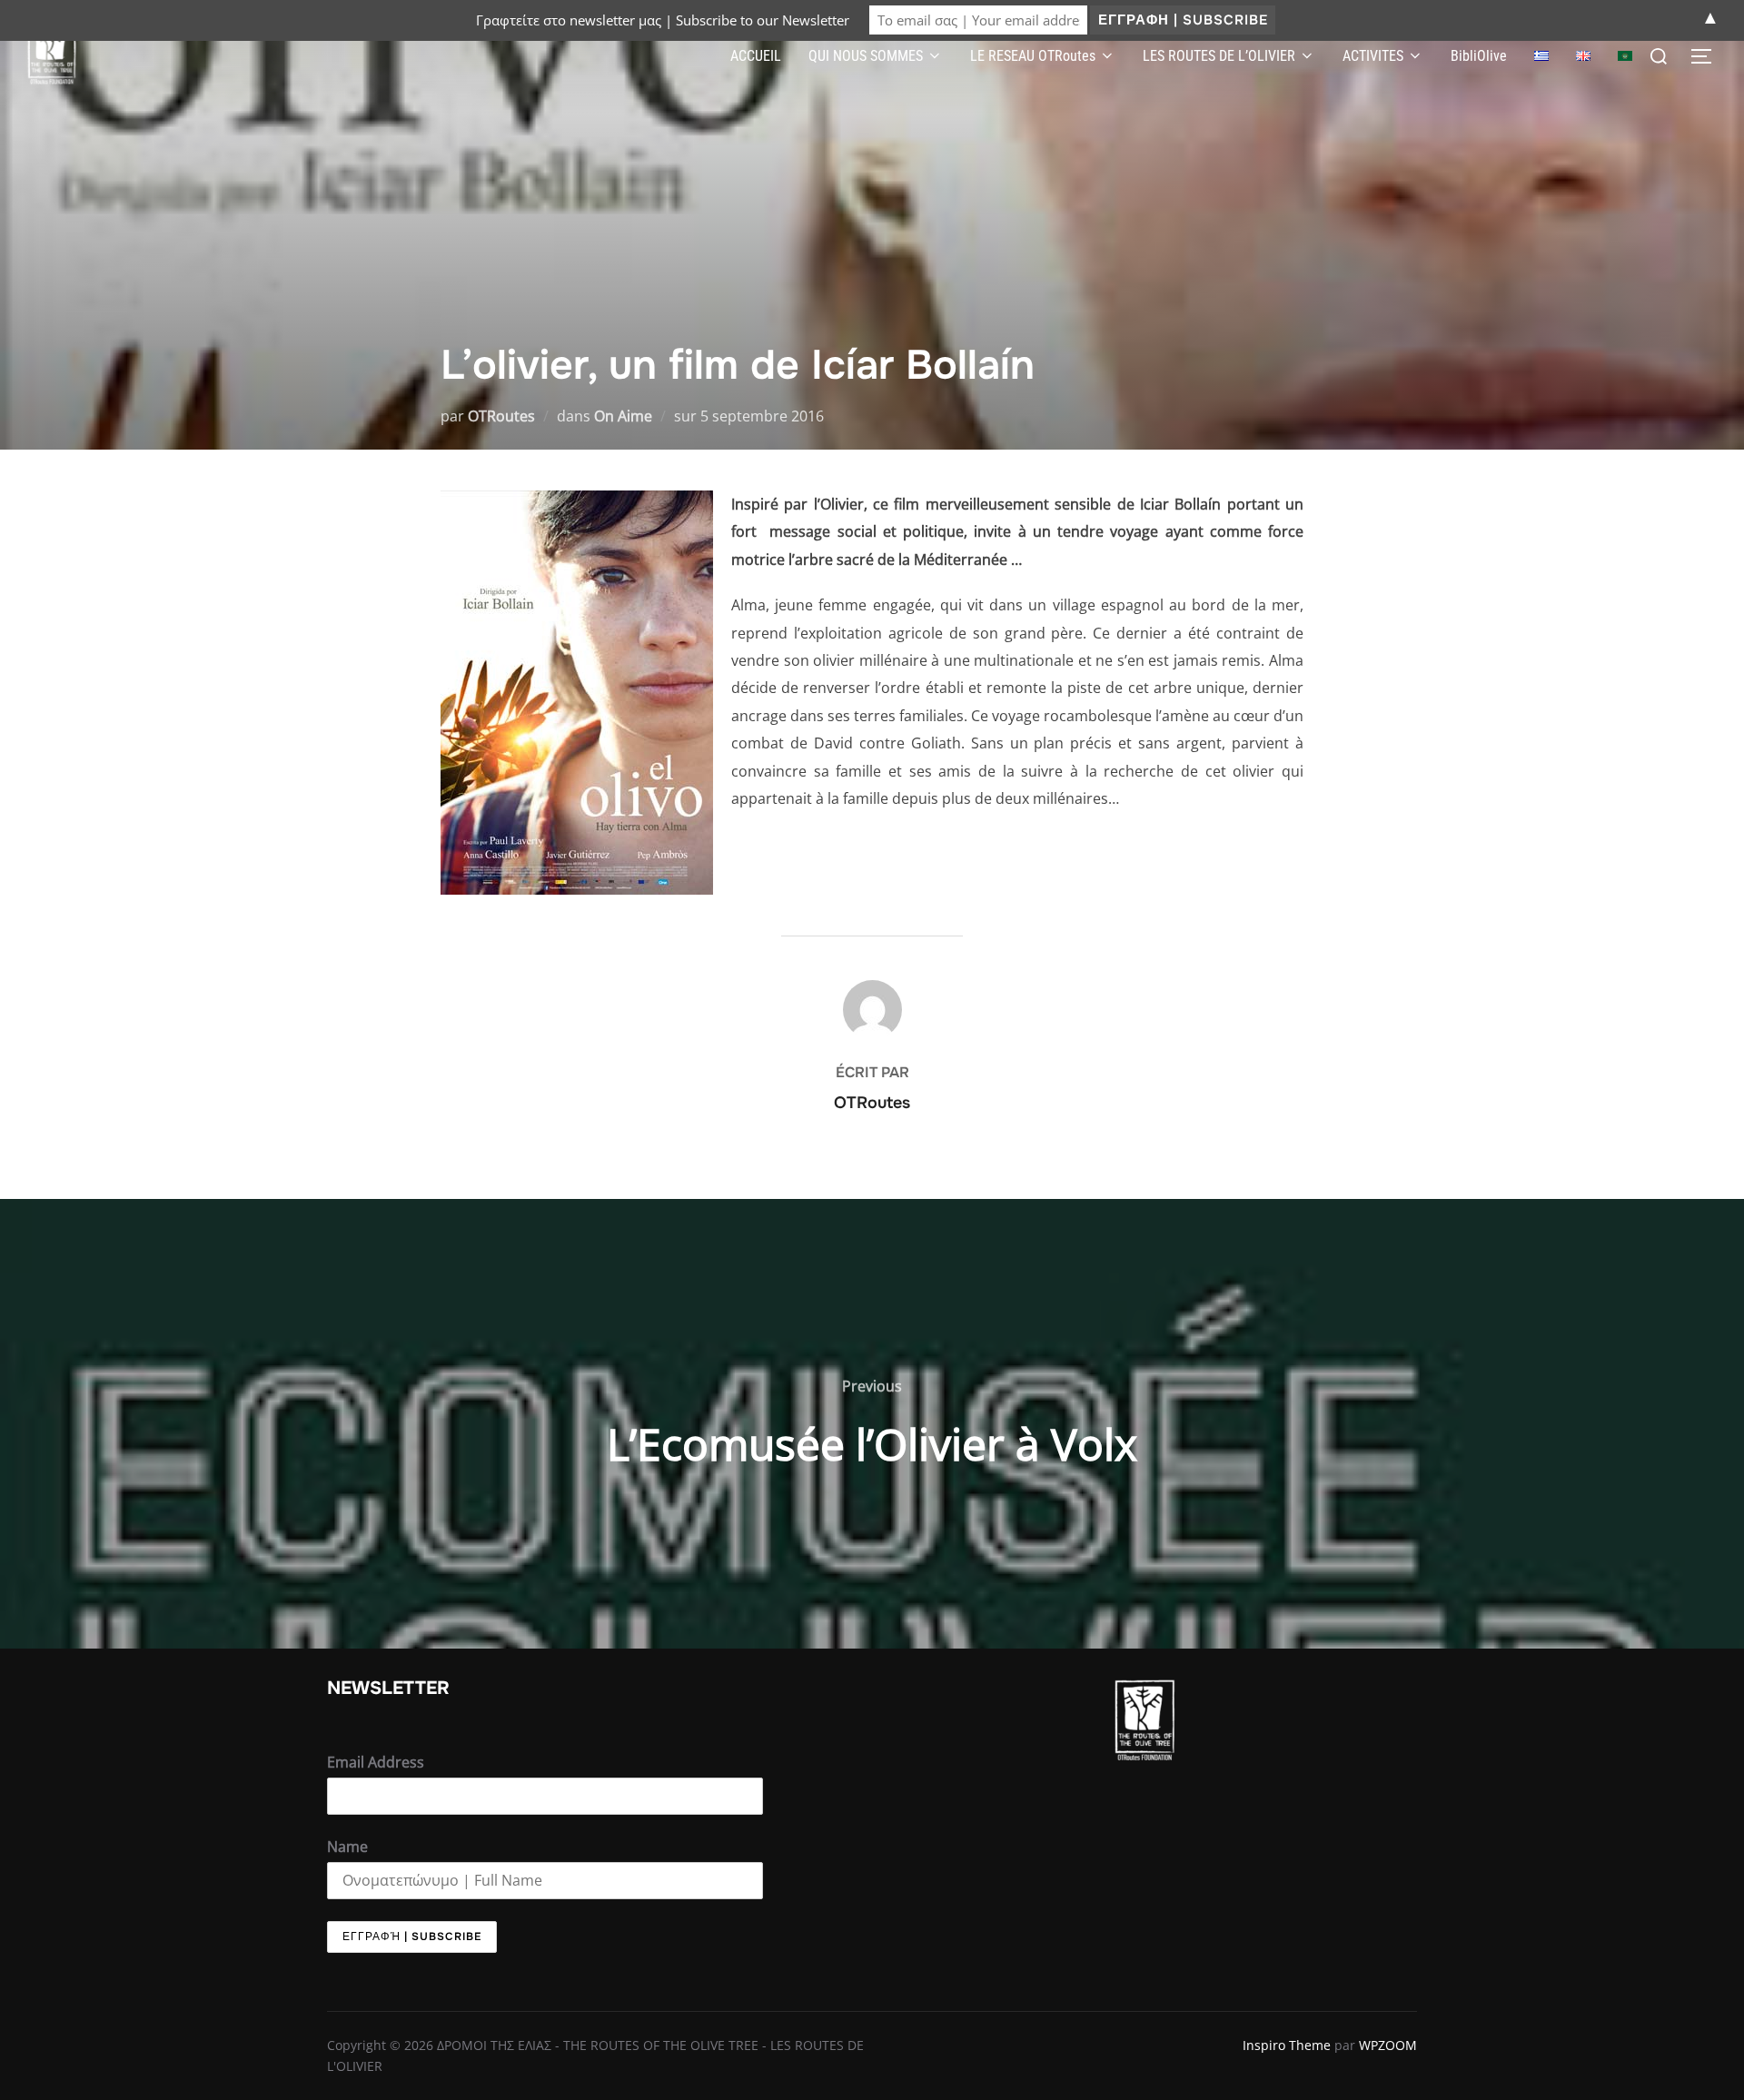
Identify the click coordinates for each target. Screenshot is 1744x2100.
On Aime (623, 416)
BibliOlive (1479, 56)
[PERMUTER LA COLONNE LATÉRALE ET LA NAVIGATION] (1708, 56)
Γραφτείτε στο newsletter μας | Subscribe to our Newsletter (663, 20)
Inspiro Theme (1287, 2045)
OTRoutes (501, 416)
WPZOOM (1388, 2045)
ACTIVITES (1373, 56)
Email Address (376, 1762)
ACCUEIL (756, 56)
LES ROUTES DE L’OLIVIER (1219, 56)
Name (347, 1847)
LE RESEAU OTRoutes (1033, 56)
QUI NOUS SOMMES (866, 56)
